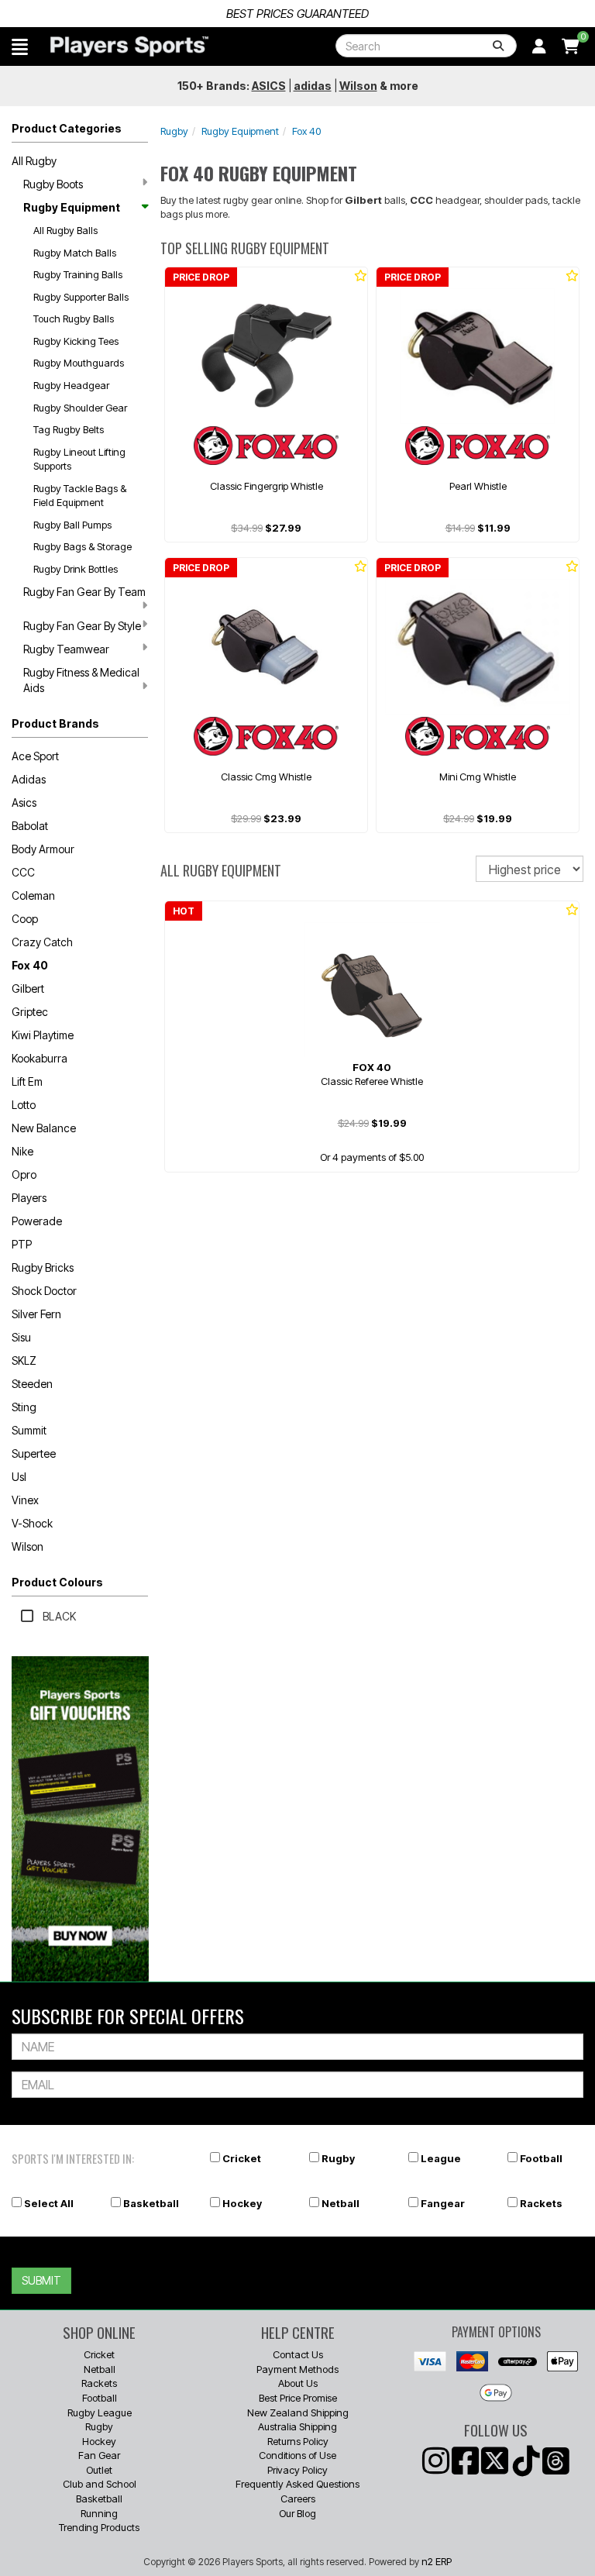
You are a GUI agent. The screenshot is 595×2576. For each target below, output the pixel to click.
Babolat (30, 826)
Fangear (443, 2203)
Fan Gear (99, 2455)
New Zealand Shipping (298, 2412)
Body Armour (43, 849)
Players (29, 1198)
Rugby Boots (53, 184)
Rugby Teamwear (66, 649)
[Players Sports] (129, 46)
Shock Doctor (44, 1291)
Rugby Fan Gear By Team (84, 592)
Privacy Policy (297, 2470)
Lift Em (27, 1081)
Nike (22, 1151)
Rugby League (100, 2412)
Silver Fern (36, 1314)
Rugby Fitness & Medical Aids (81, 680)
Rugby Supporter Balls (81, 297)
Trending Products (99, 2527)
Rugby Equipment (72, 207)
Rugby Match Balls (75, 253)
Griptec (30, 1012)
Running (99, 2513)
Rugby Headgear (71, 385)
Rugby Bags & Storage (83, 546)
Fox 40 (30, 965)
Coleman (33, 895)
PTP (22, 1244)
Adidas (29, 779)
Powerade (37, 1221)
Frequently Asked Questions (297, 2484)
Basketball (151, 2203)
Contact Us (298, 2354)
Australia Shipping (297, 2426)
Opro (24, 1174)
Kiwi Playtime (43, 1035)
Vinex (25, 1500)
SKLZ (24, 1360)
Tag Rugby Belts (69, 429)
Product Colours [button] (57, 1582)
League (441, 2158)
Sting (24, 1407)
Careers (298, 2499)
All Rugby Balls (65, 230)
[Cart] (571, 46)
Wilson (28, 1546)
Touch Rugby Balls (74, 319)
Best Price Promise (298, 2398)
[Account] (539, 46)
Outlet (99, 2470)
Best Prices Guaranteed (297, 14)
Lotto (24, 1105)
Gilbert (28, 988)
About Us (298, 2383)
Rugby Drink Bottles (76, 569)
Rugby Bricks (43, 1267)
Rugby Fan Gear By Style (82, 626)
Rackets (541, 2203)
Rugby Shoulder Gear (80, 408)
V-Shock (32, 1523)
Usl (19, 1477)
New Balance (44, 1128)
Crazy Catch (42, 942)
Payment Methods (297, 2369)
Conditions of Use (297, 2455)
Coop (25, 919)
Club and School (100, 2484)
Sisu (21, 1337)
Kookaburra (40, 1058)
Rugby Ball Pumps (72, 525)
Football (541, 2158)
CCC (23, 872)
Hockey (242, 2203)
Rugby (174, 131)
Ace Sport (35, 756)
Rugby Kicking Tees (76, 341)
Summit (29, 1430)
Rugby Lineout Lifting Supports (79, 459)
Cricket (242, 2158)
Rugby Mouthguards (79, 363)
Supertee (34, 1453)
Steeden (32, 1384)
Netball (340, 2203)
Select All (49, 2203)
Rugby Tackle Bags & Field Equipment (80, 496)
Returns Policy (298, 2441)
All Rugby (34, 161)
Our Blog (297, 2513)
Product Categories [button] (67, 128)
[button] (20, 46)
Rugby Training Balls (78, 274)
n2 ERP (437, 2561)
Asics (24, 802)
